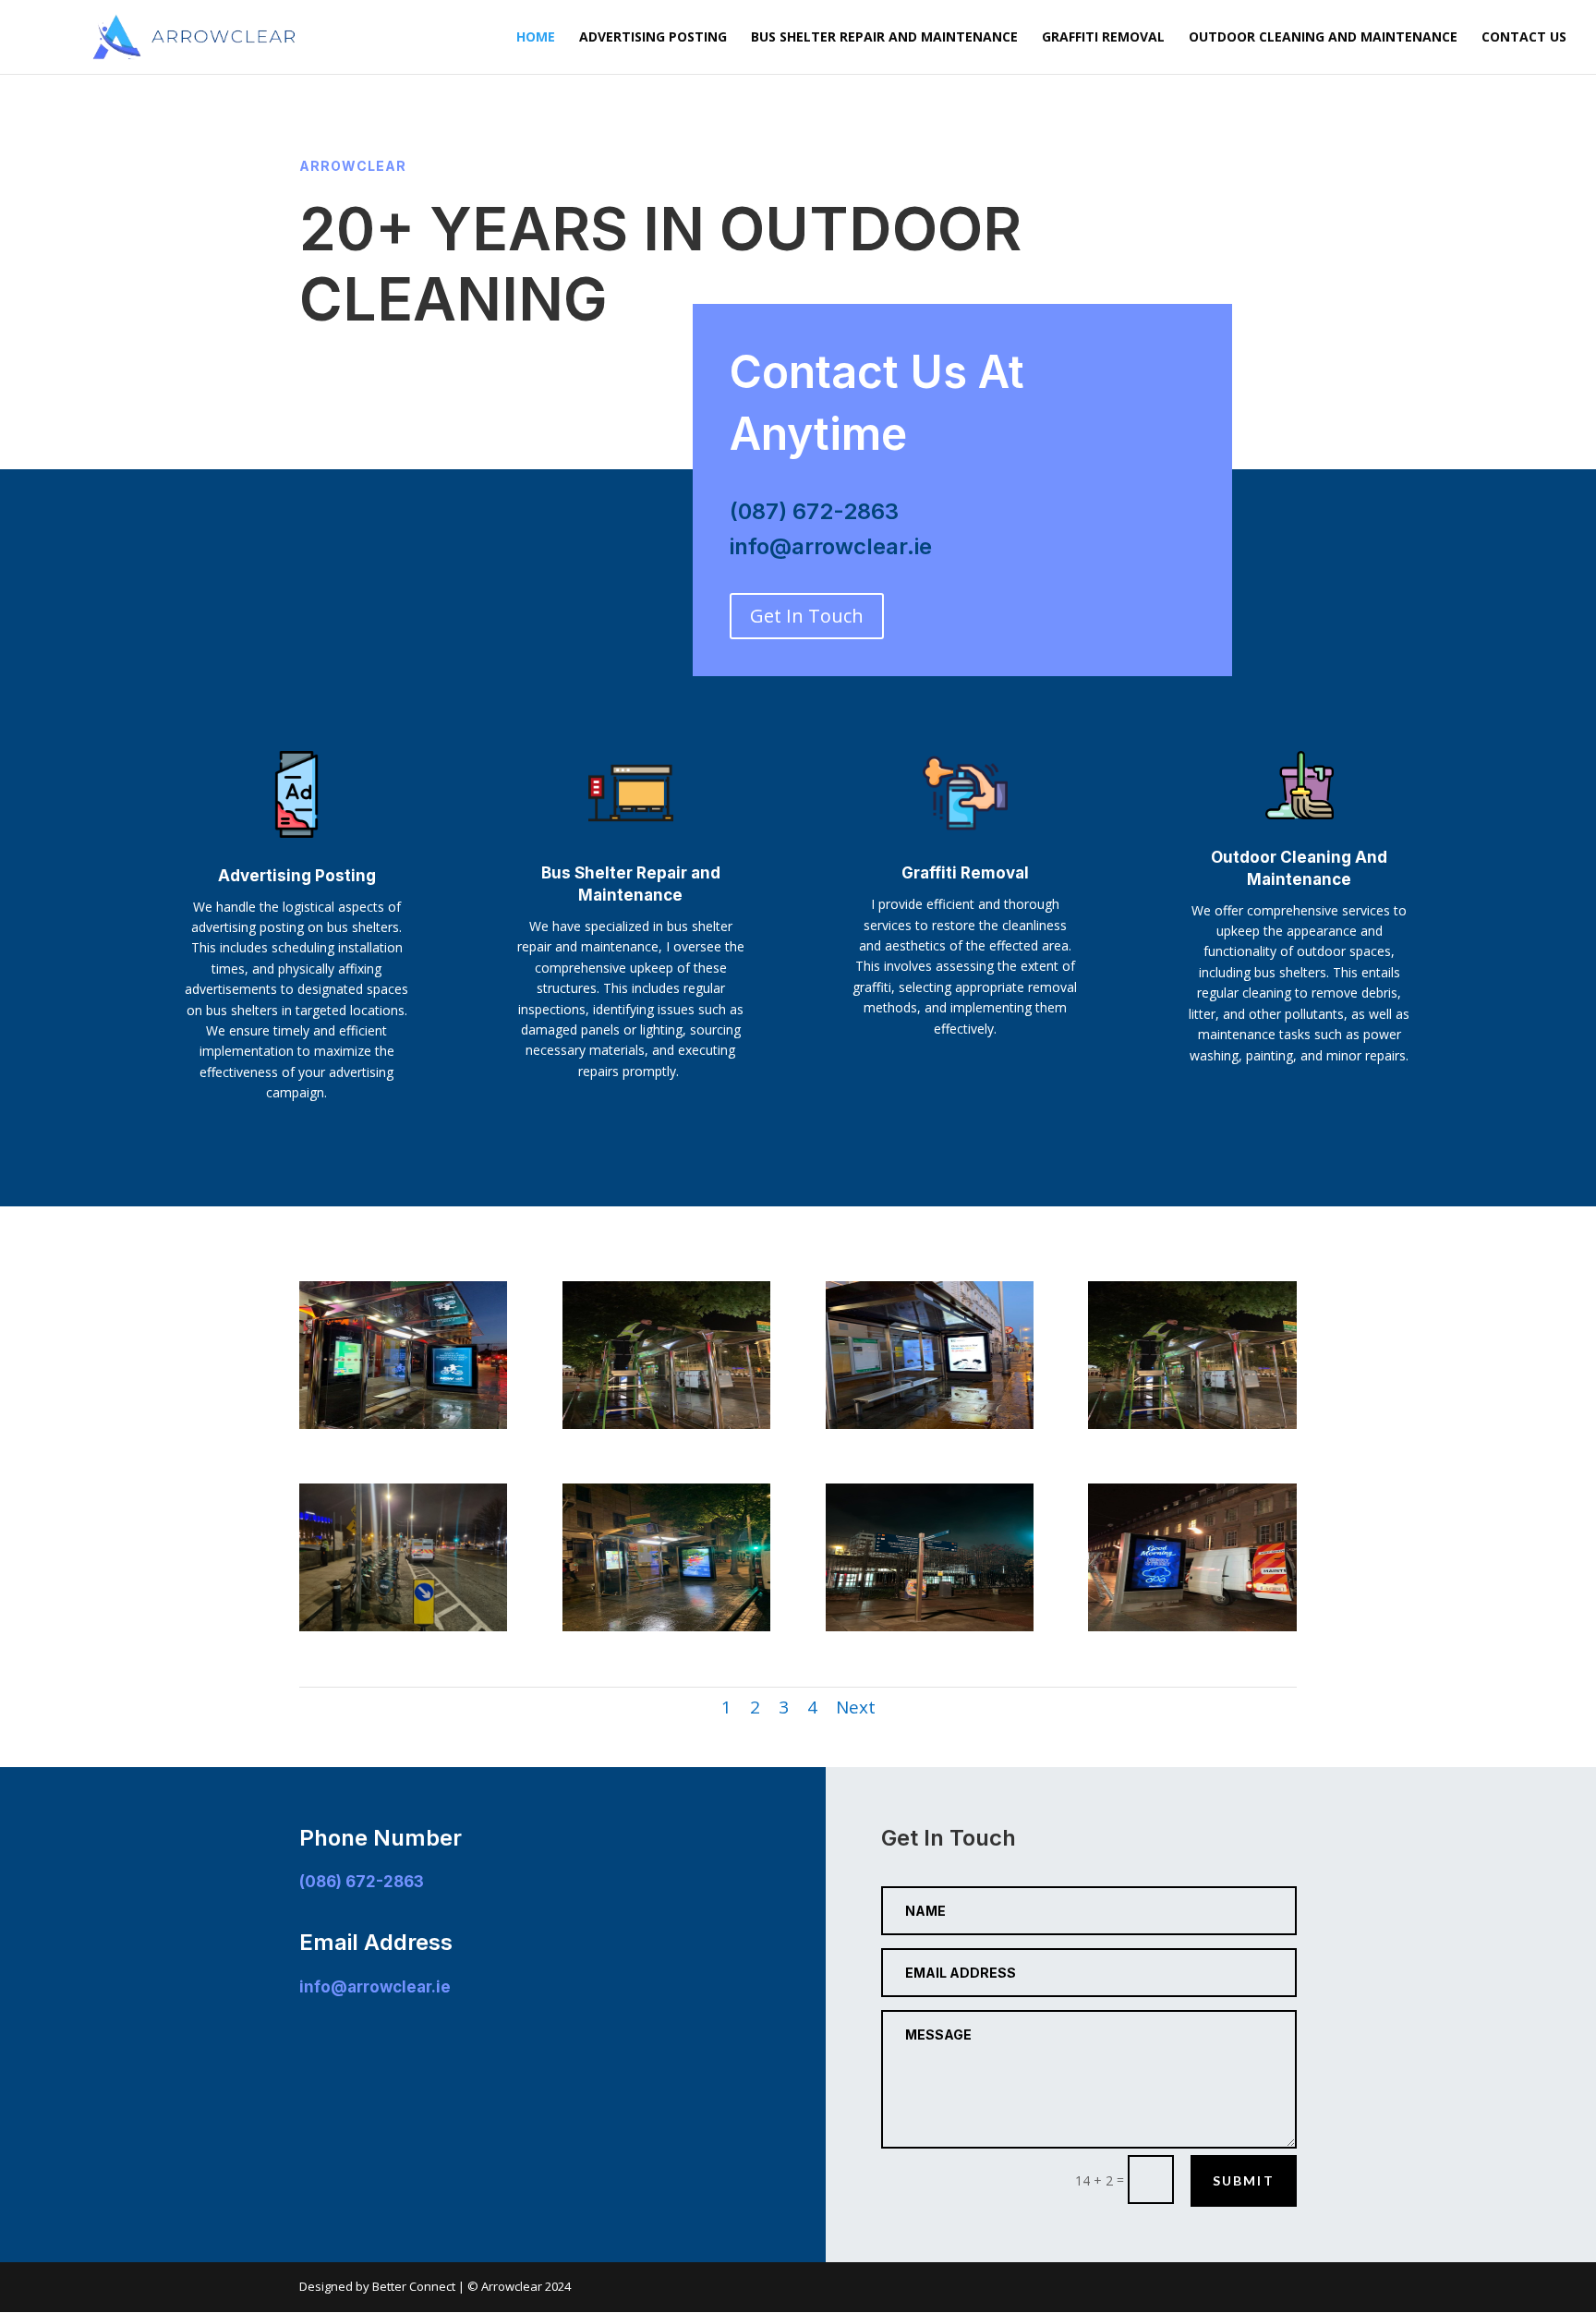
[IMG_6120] (666, 1626)
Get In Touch (807, 616)
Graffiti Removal (1103, 38)
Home (536, 38)
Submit (1244, 2180)
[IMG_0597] (1192, 1626)
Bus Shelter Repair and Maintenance (884, 38)
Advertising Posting (653, 38)
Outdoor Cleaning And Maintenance (1323, 38)
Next (856, 1707)
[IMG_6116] (666, 1424)
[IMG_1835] (403, 1626)
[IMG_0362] (930, 1626)
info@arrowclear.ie (375, 1987)
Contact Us (1524, 38)
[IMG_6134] (403, 1424)
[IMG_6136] (930, 1424)
